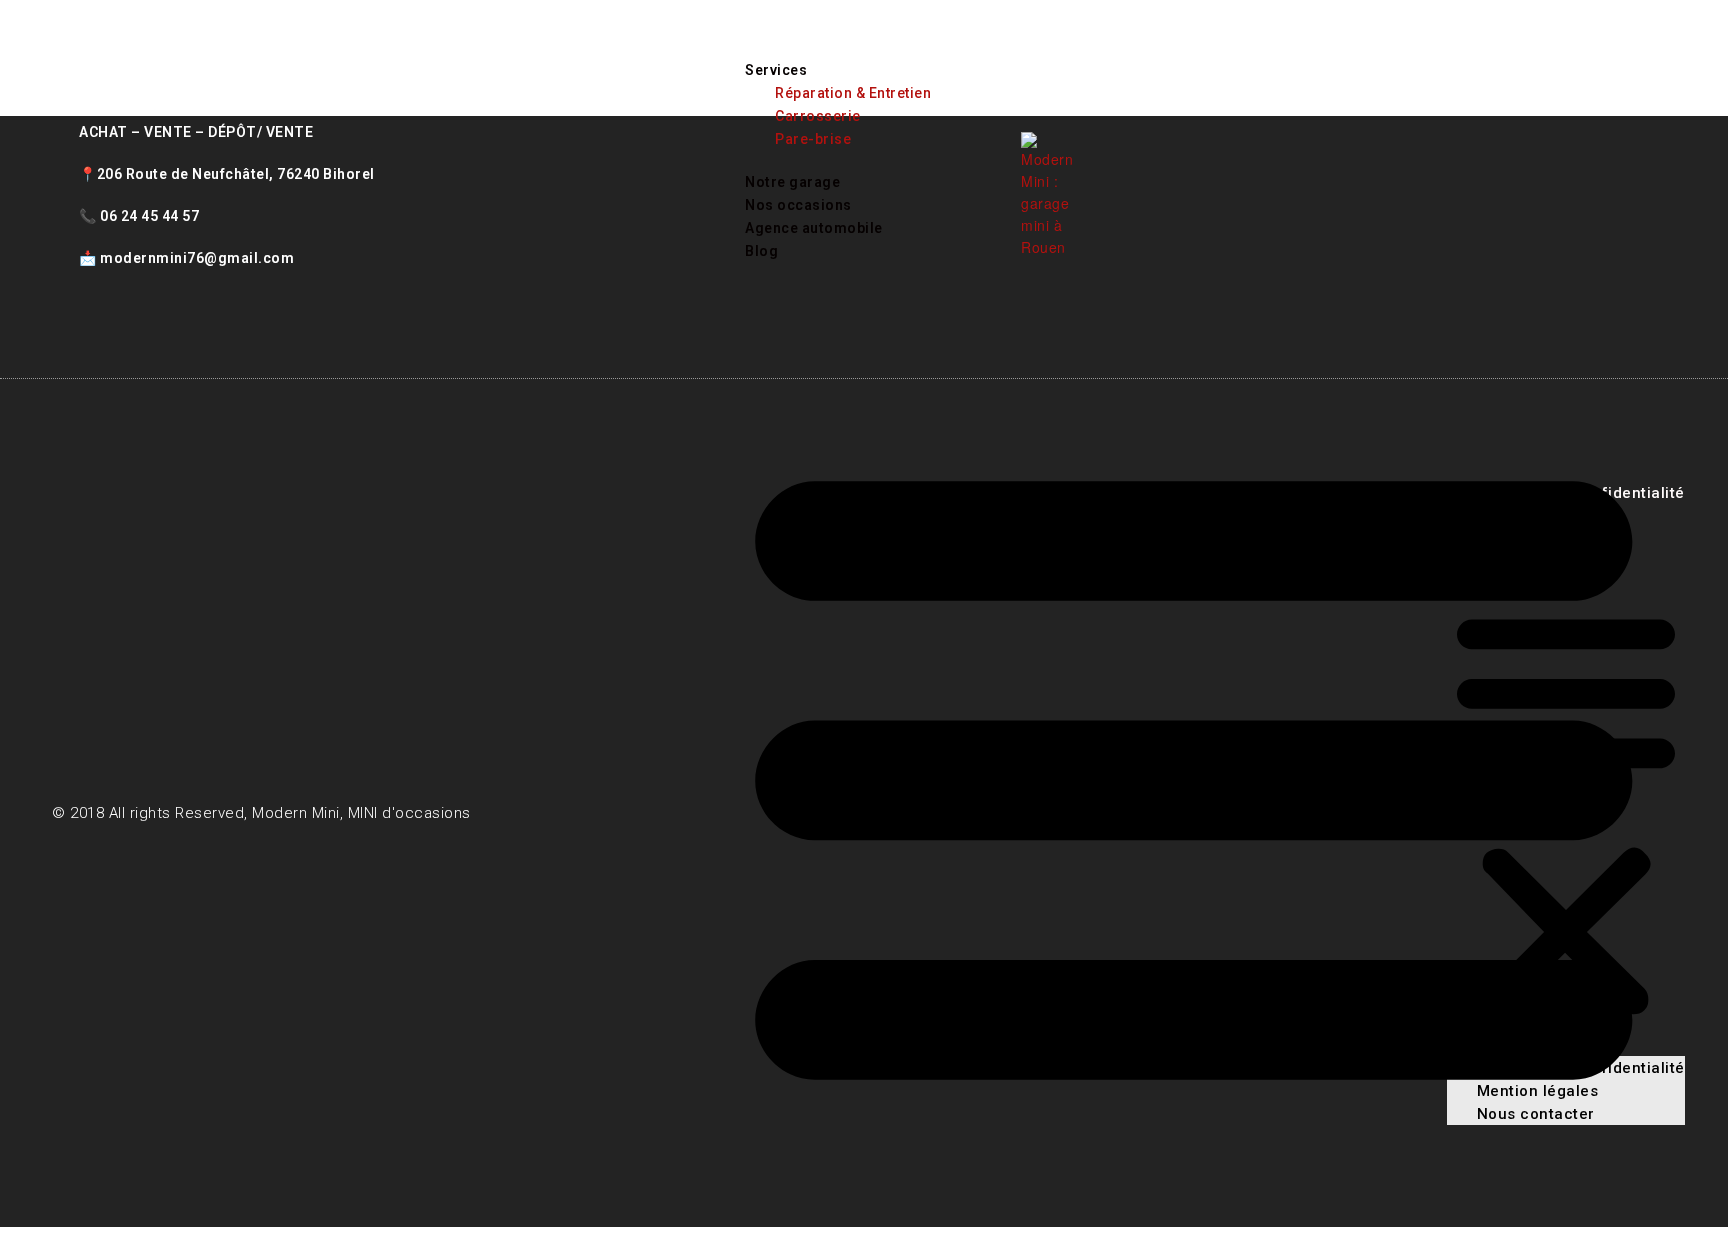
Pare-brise (813, 139)
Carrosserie (818, 116)
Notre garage (792, 182)
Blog (761, 251)
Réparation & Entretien (853, 93)
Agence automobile (814, 228)
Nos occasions (798, 205)
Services (776, 70)
